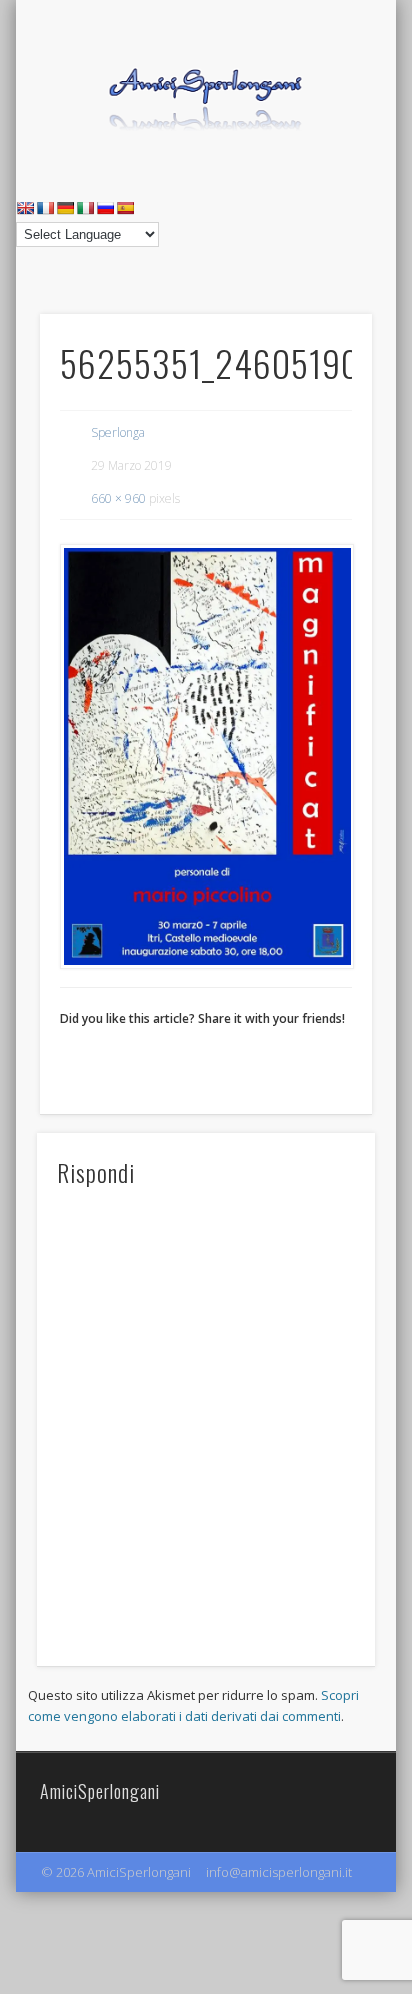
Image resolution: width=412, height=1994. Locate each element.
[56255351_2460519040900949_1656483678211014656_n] (206, 756)
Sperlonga (118, 432)
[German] (65, 208)
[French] (45, 208)
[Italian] (85, 208)
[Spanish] (125, 208)
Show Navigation (323, 179)
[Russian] (105, 208)
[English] (25, 208)
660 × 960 (118, 498)
